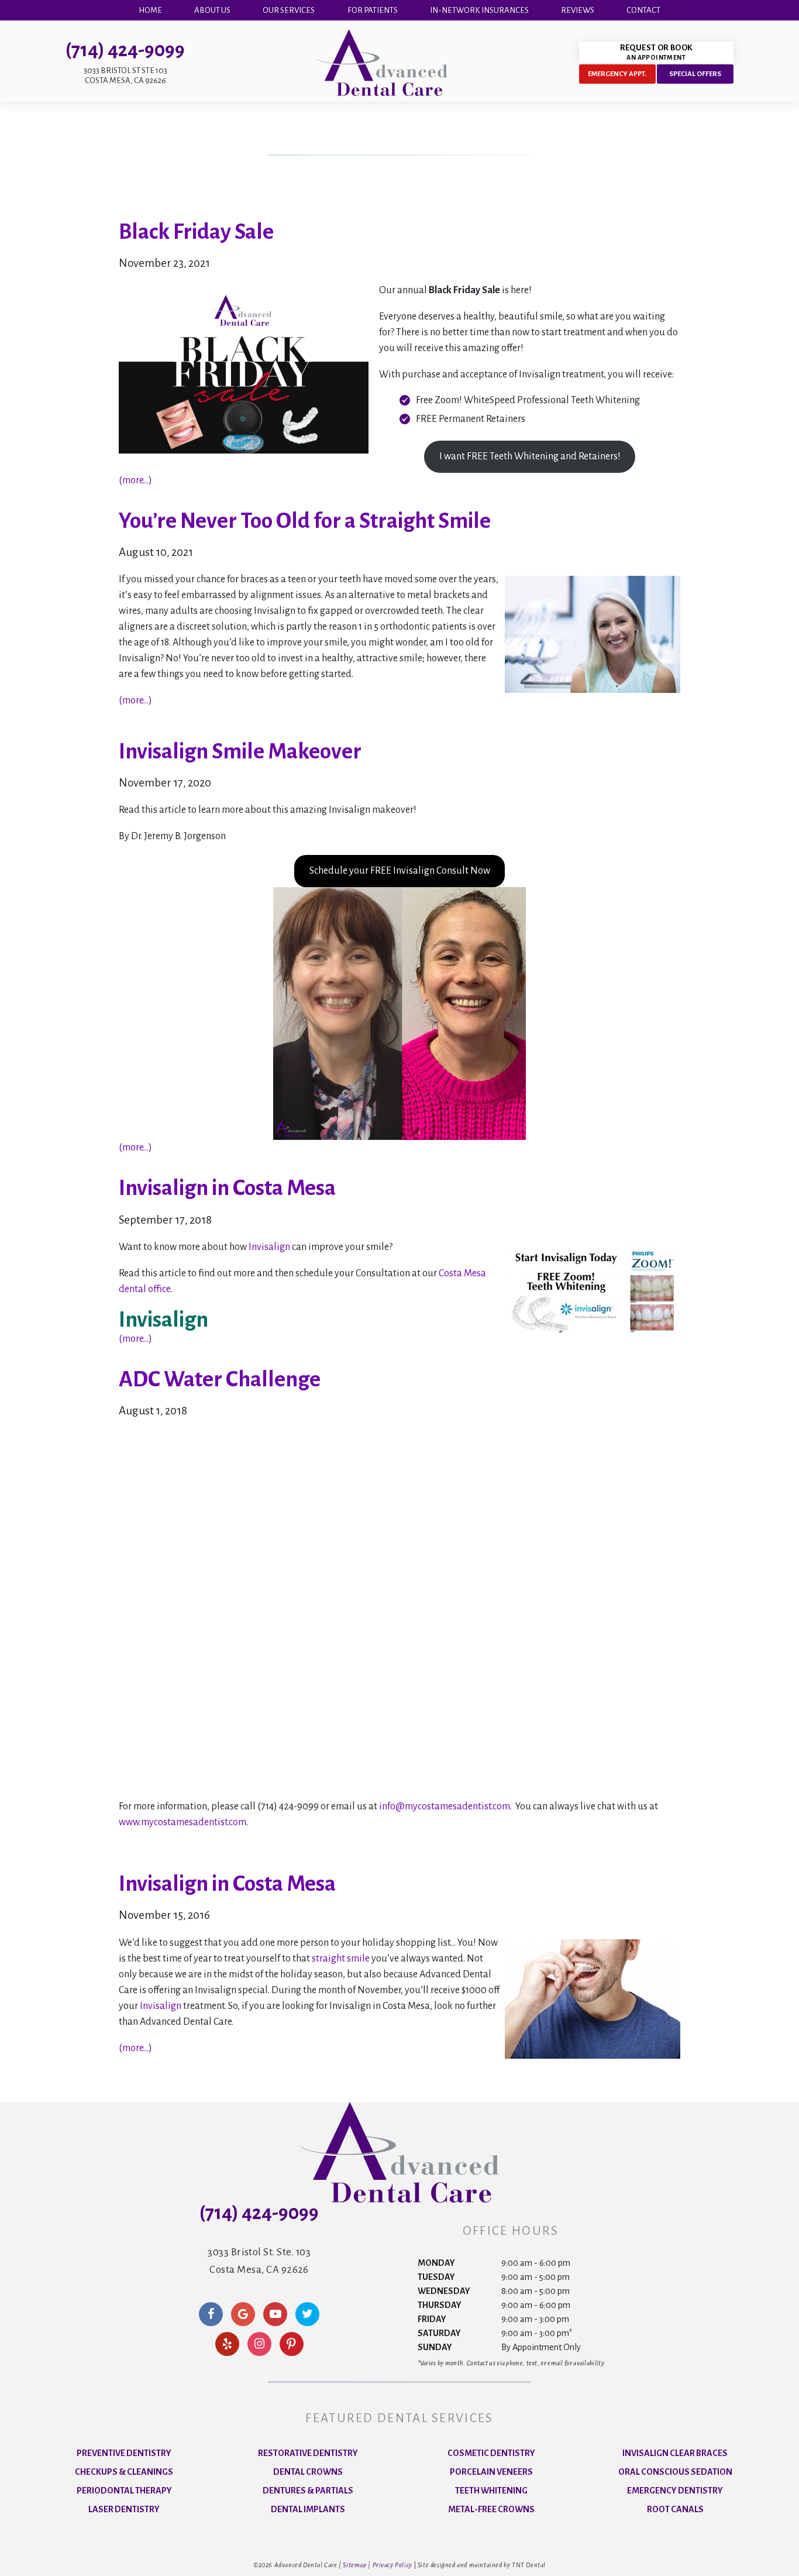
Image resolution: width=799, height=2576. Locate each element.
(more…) (135, 480)
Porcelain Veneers (491, 2472)
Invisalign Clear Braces (675, 2453)
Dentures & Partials (308, 2491)
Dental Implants (308, 2509)
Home (150, 10)
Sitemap (354, 2565)
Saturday (439, 2333)
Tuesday (436, 2277)
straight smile (341, 1959)
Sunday (435, 2347)
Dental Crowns (308, 2472)
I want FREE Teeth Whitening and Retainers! (530, 456)
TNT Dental (529, 2565)
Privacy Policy (392, 2565)
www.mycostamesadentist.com (182, 1822)
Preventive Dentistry (124, 2453)
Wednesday (444, 2291)
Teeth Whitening (491, 2491)
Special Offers (695, 74)
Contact (643, 10)
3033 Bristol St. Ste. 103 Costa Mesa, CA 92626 (259, 2261)
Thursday (440, 2305)
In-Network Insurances (479, 10)
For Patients (373, 10)
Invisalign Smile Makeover (240, 751)
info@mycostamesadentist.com (445, 1806)
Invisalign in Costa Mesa (227, 1188)
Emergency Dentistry (675, 2491)
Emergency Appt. (617, 74)
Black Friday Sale (196, 232)
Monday (436, 2263)
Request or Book (656, 52)
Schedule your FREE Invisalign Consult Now (400, 871)
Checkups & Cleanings (124, 2472)
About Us (212, 10)
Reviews (578, 10)
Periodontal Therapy (124, 2491)
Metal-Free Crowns (491, 2509)
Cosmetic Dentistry (491, 2453)
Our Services (289, 10)
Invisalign (269, 1247)
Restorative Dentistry (308, 2453)
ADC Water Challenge (220, 1379)
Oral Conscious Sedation (675, 2472)
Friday (432, 2319)
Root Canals (675, 2509)
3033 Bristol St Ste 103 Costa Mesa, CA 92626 (125, 75)
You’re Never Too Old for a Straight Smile (305, 521)
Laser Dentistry (124, 2509)
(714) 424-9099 (125, 50)
